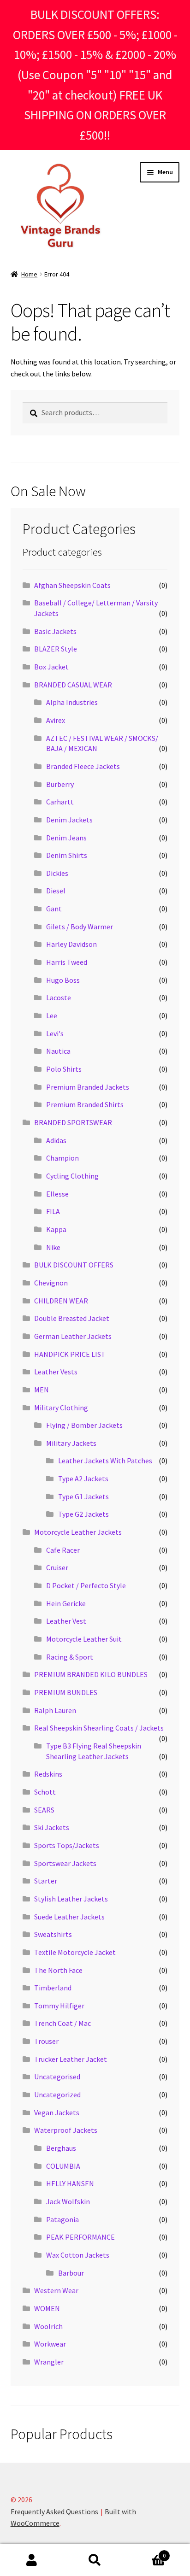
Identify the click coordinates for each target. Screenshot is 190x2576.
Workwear (50, 2344)
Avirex (56, 720)
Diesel (56, 891)
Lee (52, 1015)
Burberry (60, 784)
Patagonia (62, 2219)
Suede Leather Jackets (69, 1917)
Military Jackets (71, 1443)
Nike (53, 1247)
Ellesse (57, 1194)
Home (29, 274)
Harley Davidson (71, 944)
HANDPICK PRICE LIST (70, 1354)
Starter (46, 1881)
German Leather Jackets (73, 1336)
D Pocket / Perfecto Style (86, 1585)
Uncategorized (57, 2095)
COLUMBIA (63, 2166)
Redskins (48, 1774)
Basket (146, 2552)
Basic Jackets (55, 631)
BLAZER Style (56, 649)
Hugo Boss (63, 980)
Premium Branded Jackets (88, 1087)
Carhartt (60, 802)
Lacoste (59, 998)
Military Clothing (61, 1408)
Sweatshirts (53, 1934)
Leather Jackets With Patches (105, 1461)
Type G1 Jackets (83, 1496)
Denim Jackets (69, 820)
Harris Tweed (67, 962)
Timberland (53, 1988)
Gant (54, 909)
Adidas (56, 1140)
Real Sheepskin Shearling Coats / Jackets (99, 1728)
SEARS (44, 1810)
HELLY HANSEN (70, 2183)
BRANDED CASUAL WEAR (73, 685)
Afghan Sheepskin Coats (72, 585)
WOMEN (47, 2308)
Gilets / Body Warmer (80, 927)
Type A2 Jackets (83, 1479)
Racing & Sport (70, 1657)
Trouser (46, 2041)
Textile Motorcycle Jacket (75, 1952)
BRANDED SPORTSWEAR (73, 1122)
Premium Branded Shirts (85, 1104)
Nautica (58, 1051)
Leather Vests (56, 1372)
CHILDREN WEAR (61, 1301)
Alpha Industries (72, 702)
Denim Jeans (66, 838)
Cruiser (57, 1567)
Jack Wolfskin (68, 2201)
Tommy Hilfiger (59, 2006)
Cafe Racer (63, 1550)
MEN (42, 1390)
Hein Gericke (66, 1603)
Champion (62, 1158)
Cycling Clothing (72, 1176)
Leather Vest (66, 1621)
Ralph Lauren (55, 1710)
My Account (32, 2560)
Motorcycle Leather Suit (84, 1639)
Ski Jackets (52, 1827)
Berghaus (61, 2148)
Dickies (57, 873)
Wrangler (49, 2362)
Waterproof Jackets (66, 2130)
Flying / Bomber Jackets (84, 1425)
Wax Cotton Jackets (78, 2255)
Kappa (56, 1229)
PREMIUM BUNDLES (66, 1692)
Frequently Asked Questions (54, 2511)
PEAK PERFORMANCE (80, 2237)
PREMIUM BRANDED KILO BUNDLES (91, 1674)
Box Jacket (51, 667)
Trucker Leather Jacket (71, 2059)
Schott (45, 1792)
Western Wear (56, 2290)
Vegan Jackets (57, 2112)
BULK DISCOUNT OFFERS (74, 1265)
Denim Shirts (67, 855)
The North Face (58, 1970)
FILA (53, 1211)
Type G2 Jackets (83, 1514)
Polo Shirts (64, 1069)
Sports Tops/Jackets (67, 1845)
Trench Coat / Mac (62, 2023)
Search (95, 2560)
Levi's (55, 1033)
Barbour (71, 2273)
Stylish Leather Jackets (71, 1899)
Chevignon (51, 1283)
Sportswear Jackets (65, 1863)
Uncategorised (57, 2077)
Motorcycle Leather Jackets (78, 1532)
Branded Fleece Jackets (83, 766)
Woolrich (48, 2326)
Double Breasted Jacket (72, 1318)
